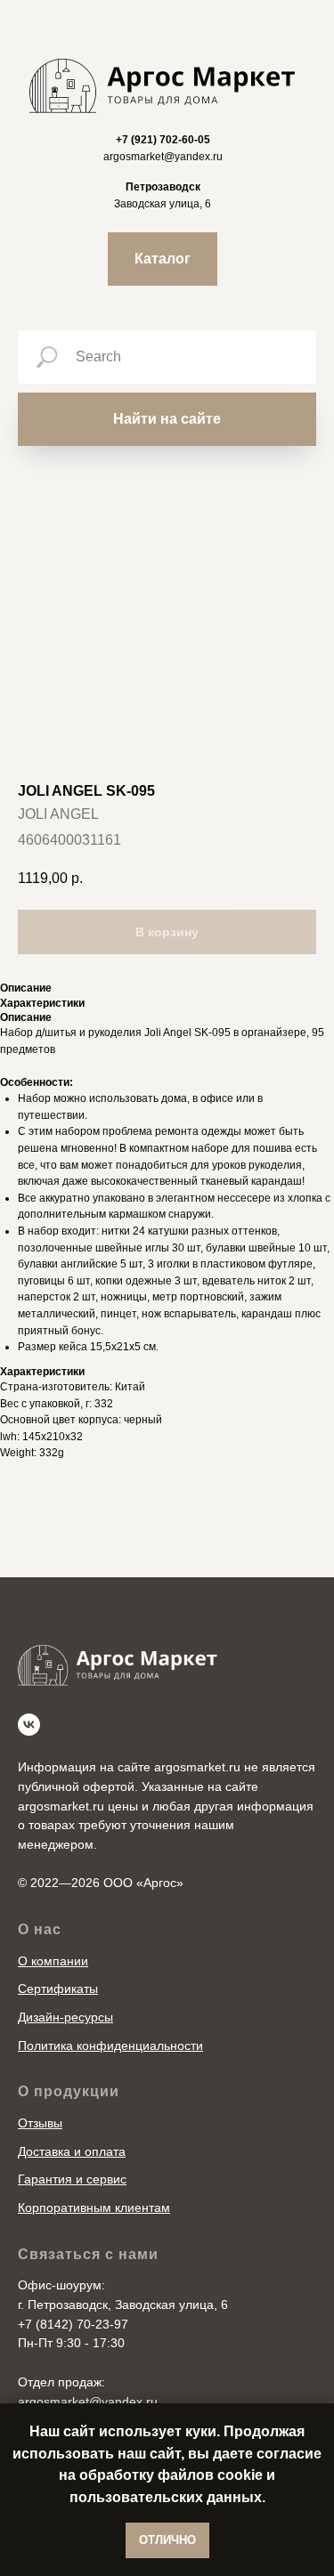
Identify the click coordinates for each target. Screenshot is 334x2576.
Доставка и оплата (72, 2151)
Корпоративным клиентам (94, 2207)
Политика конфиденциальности (110, 2045)
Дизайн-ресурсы (65, 2017)
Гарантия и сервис (72, 2179)
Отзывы (40, 2123)
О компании (53, 1961)
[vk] (29, 1725)
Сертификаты (58, 1989)
